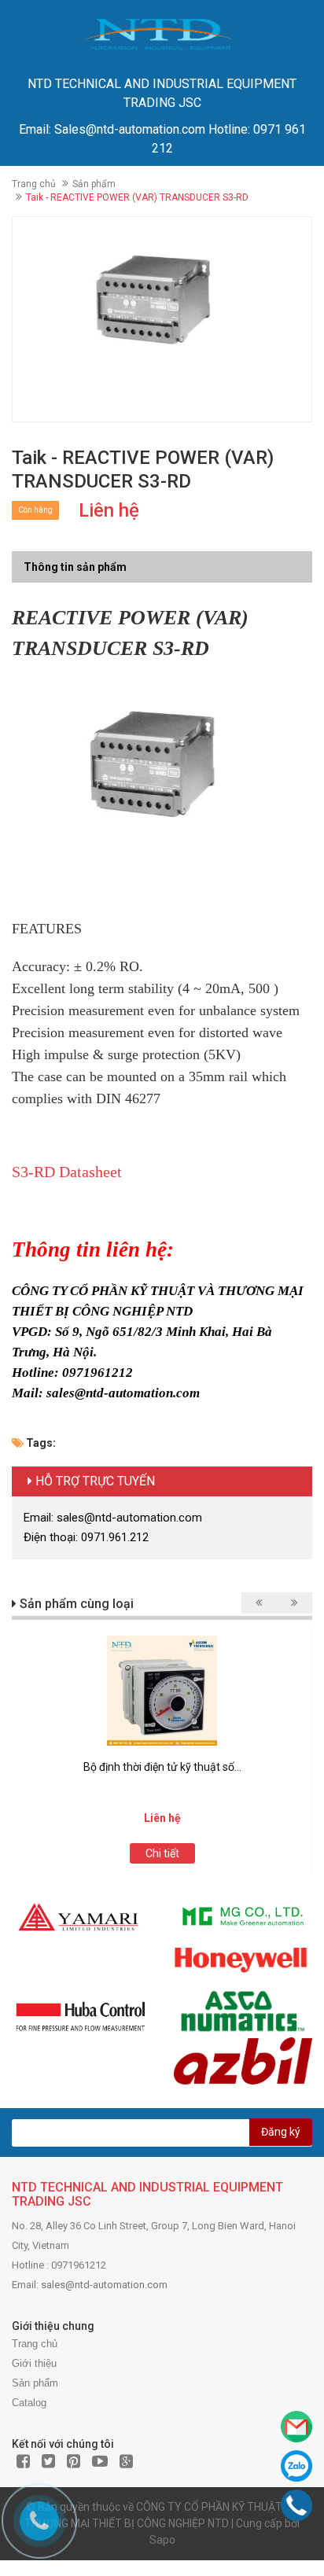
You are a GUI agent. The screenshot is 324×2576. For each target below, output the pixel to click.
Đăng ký (281, 2132)
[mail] (296, 2427)
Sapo (162, 2540)
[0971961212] (297, 2505)
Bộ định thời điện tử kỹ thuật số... (162, 1767)
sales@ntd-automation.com (104, 2285)
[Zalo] (296, 2466)
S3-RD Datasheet (67, 1172)
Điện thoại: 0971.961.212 (86, 1537)
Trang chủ (34, 184)
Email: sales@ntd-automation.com (113, 1518)
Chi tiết (162, 1853)
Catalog (29, 2403)
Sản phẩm (94, 184)
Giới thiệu (34, 2363)
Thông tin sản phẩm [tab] (75, 567)
